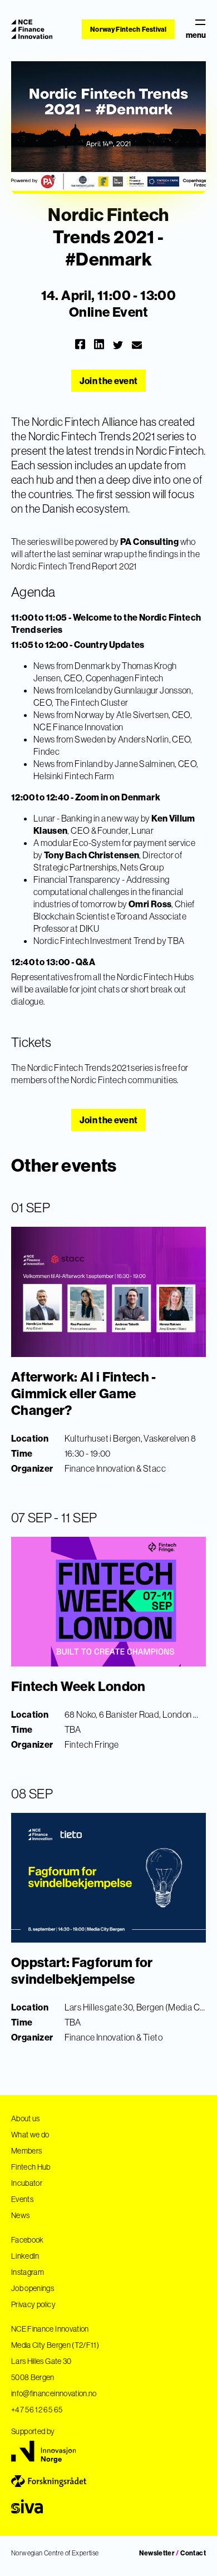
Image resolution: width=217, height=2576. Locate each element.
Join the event (109, 381)
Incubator (27, 2183)
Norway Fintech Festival (128, 29)
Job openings (33, 2288)
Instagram (28, 2272)
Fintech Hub (31, 2167)
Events (22, 2199)
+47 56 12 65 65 (37, 2410)
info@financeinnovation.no (54, 2393)
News (20, 2215)
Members (26, 2151)
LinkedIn (25, 2256)
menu (196, 35)
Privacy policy (33, 2304)
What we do (30, 2135)
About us (26, 2118)
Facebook (28, 2240)
